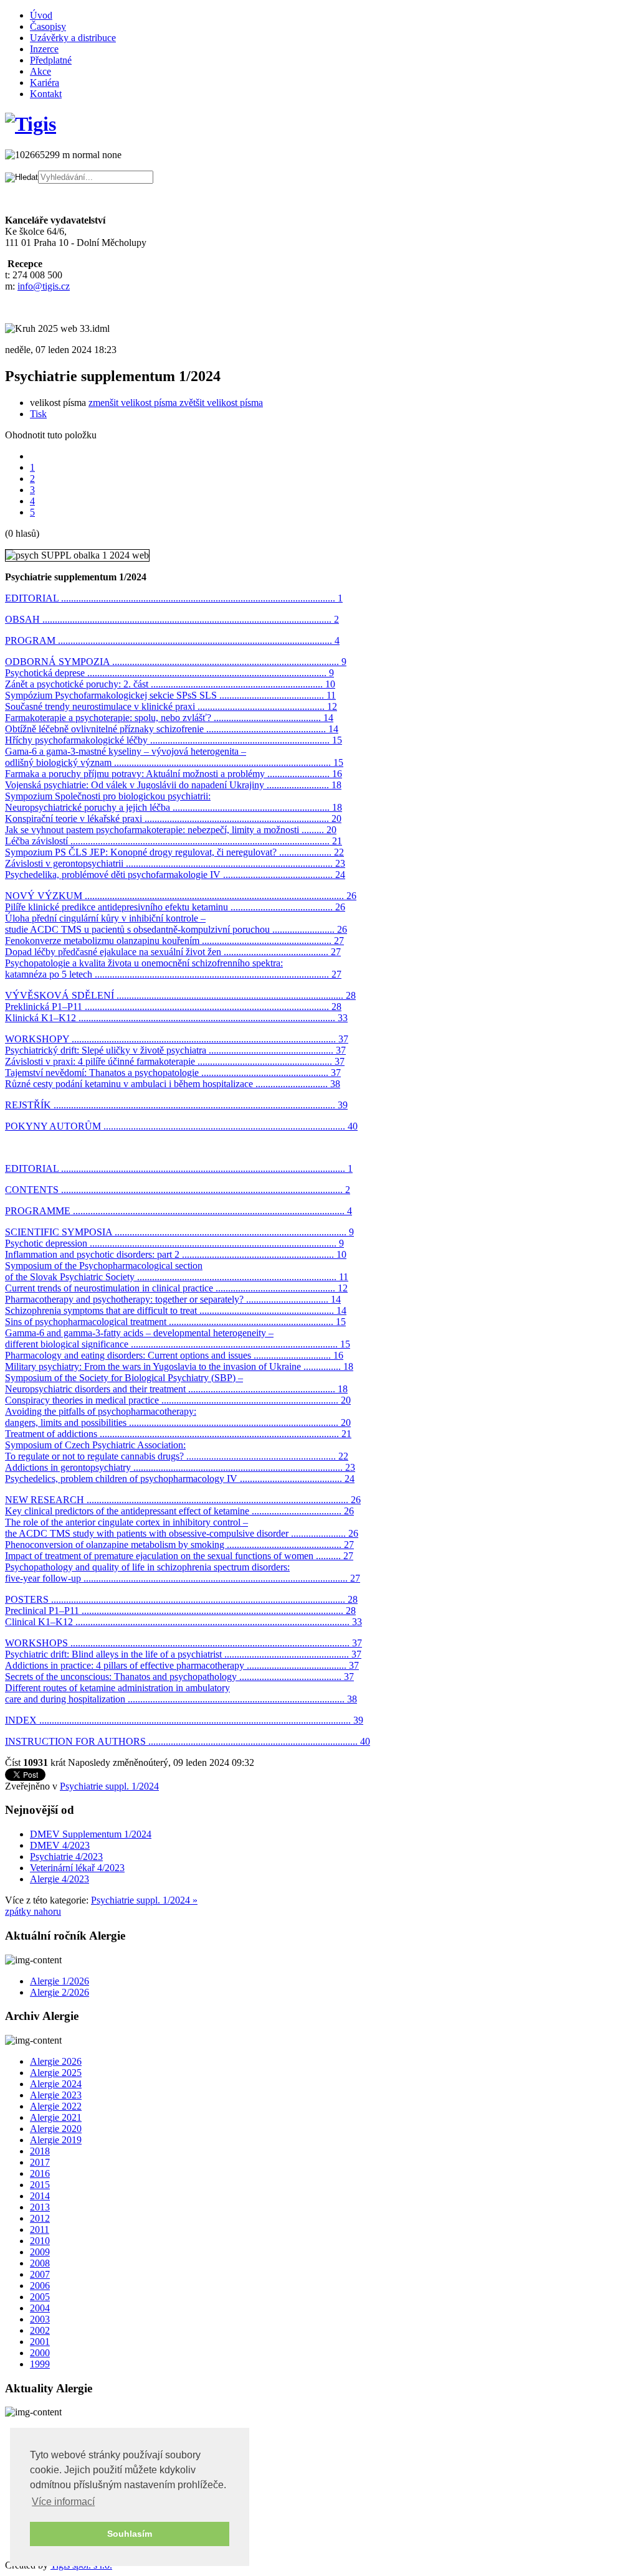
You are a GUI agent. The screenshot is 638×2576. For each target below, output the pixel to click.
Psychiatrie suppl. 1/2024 (109, 1786)
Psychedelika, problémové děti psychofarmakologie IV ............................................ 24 (175, 875)
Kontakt (46, 94)
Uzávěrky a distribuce (73, 38)
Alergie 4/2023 (60, 1879)
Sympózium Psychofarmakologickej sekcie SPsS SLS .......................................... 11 (170, 695)
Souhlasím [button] (130, 2534)
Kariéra (45, 83)
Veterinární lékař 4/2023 (77, 1868)
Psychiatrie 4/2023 (66, 1857)
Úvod (41, 15)
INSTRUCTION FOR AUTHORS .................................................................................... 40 (188, 1741)
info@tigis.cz (44, 286)
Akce (40, 71)
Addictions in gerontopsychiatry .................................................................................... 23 (180, 1467)
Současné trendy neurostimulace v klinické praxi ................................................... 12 (171, 706)
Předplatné (51, 60)
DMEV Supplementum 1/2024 (91, 1834)
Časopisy (48, 26)
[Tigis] (31, 124)
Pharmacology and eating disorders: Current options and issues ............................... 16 (174, 1355)
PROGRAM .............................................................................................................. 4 (172, 640)
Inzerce (44, 49)
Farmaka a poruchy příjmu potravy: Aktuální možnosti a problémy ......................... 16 (174, 774)
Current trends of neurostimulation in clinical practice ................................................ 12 (176, 1288)
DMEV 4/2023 (60, 1845)
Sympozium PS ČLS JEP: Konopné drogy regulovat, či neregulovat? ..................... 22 (174, 852)
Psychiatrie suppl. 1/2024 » (144, 1900)
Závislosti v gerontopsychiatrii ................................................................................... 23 (175, 863)
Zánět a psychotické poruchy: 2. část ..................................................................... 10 (170, 684)
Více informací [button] (63, 2502)
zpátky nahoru (33, 1911)
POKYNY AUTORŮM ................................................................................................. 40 (181, 1126)
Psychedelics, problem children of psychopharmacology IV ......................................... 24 (180, 1479)
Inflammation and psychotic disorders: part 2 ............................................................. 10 (176, 1254)
